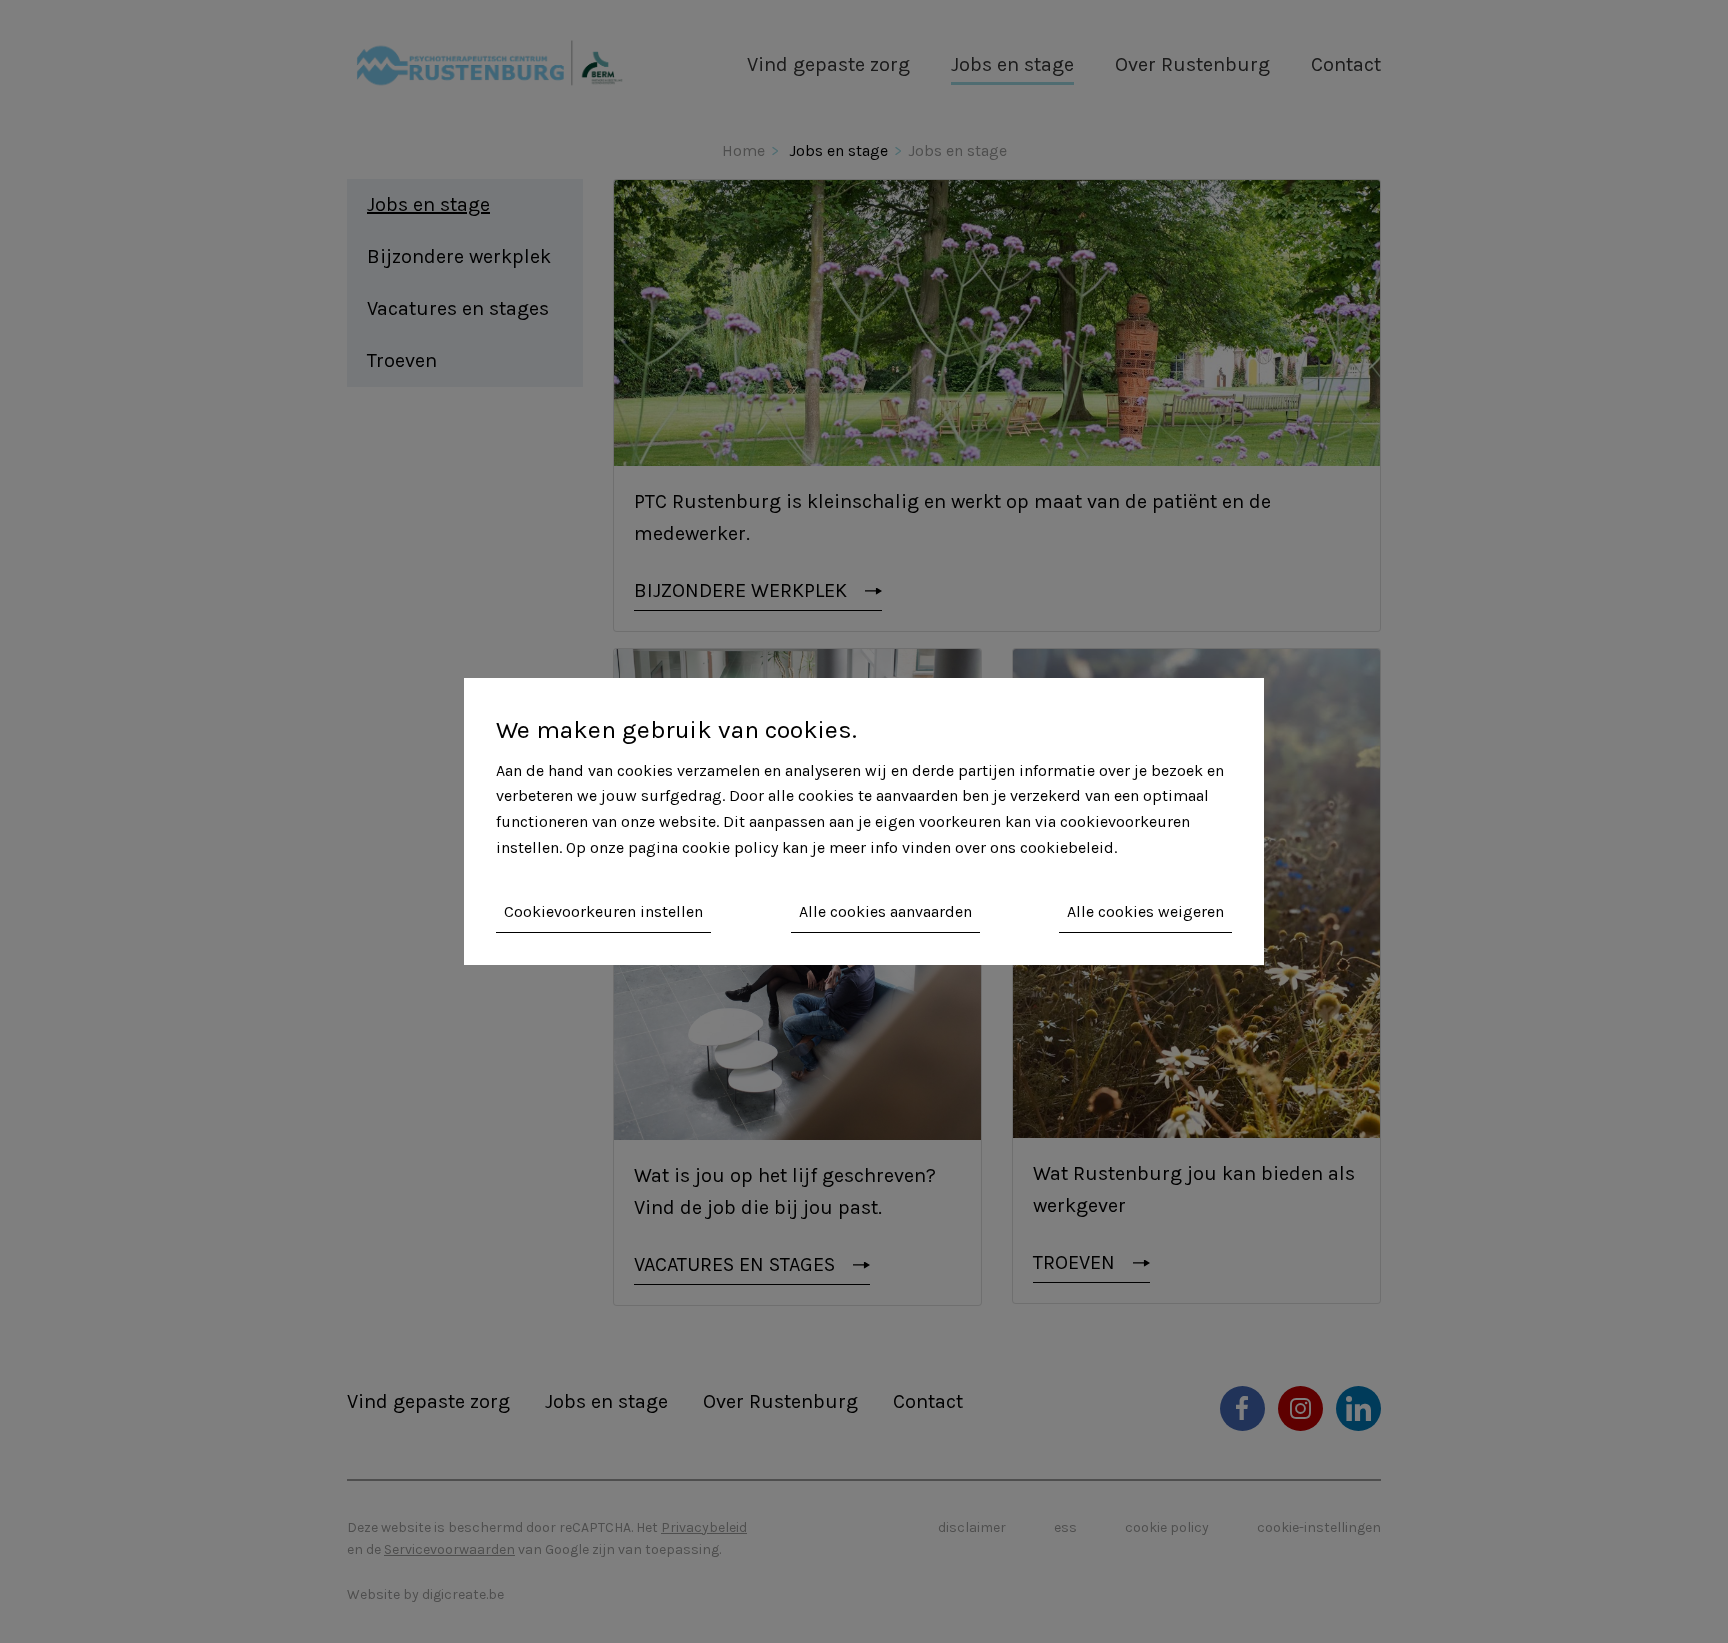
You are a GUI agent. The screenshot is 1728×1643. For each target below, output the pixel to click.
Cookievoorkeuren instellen (603, 911)
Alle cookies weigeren (1145, 911)
